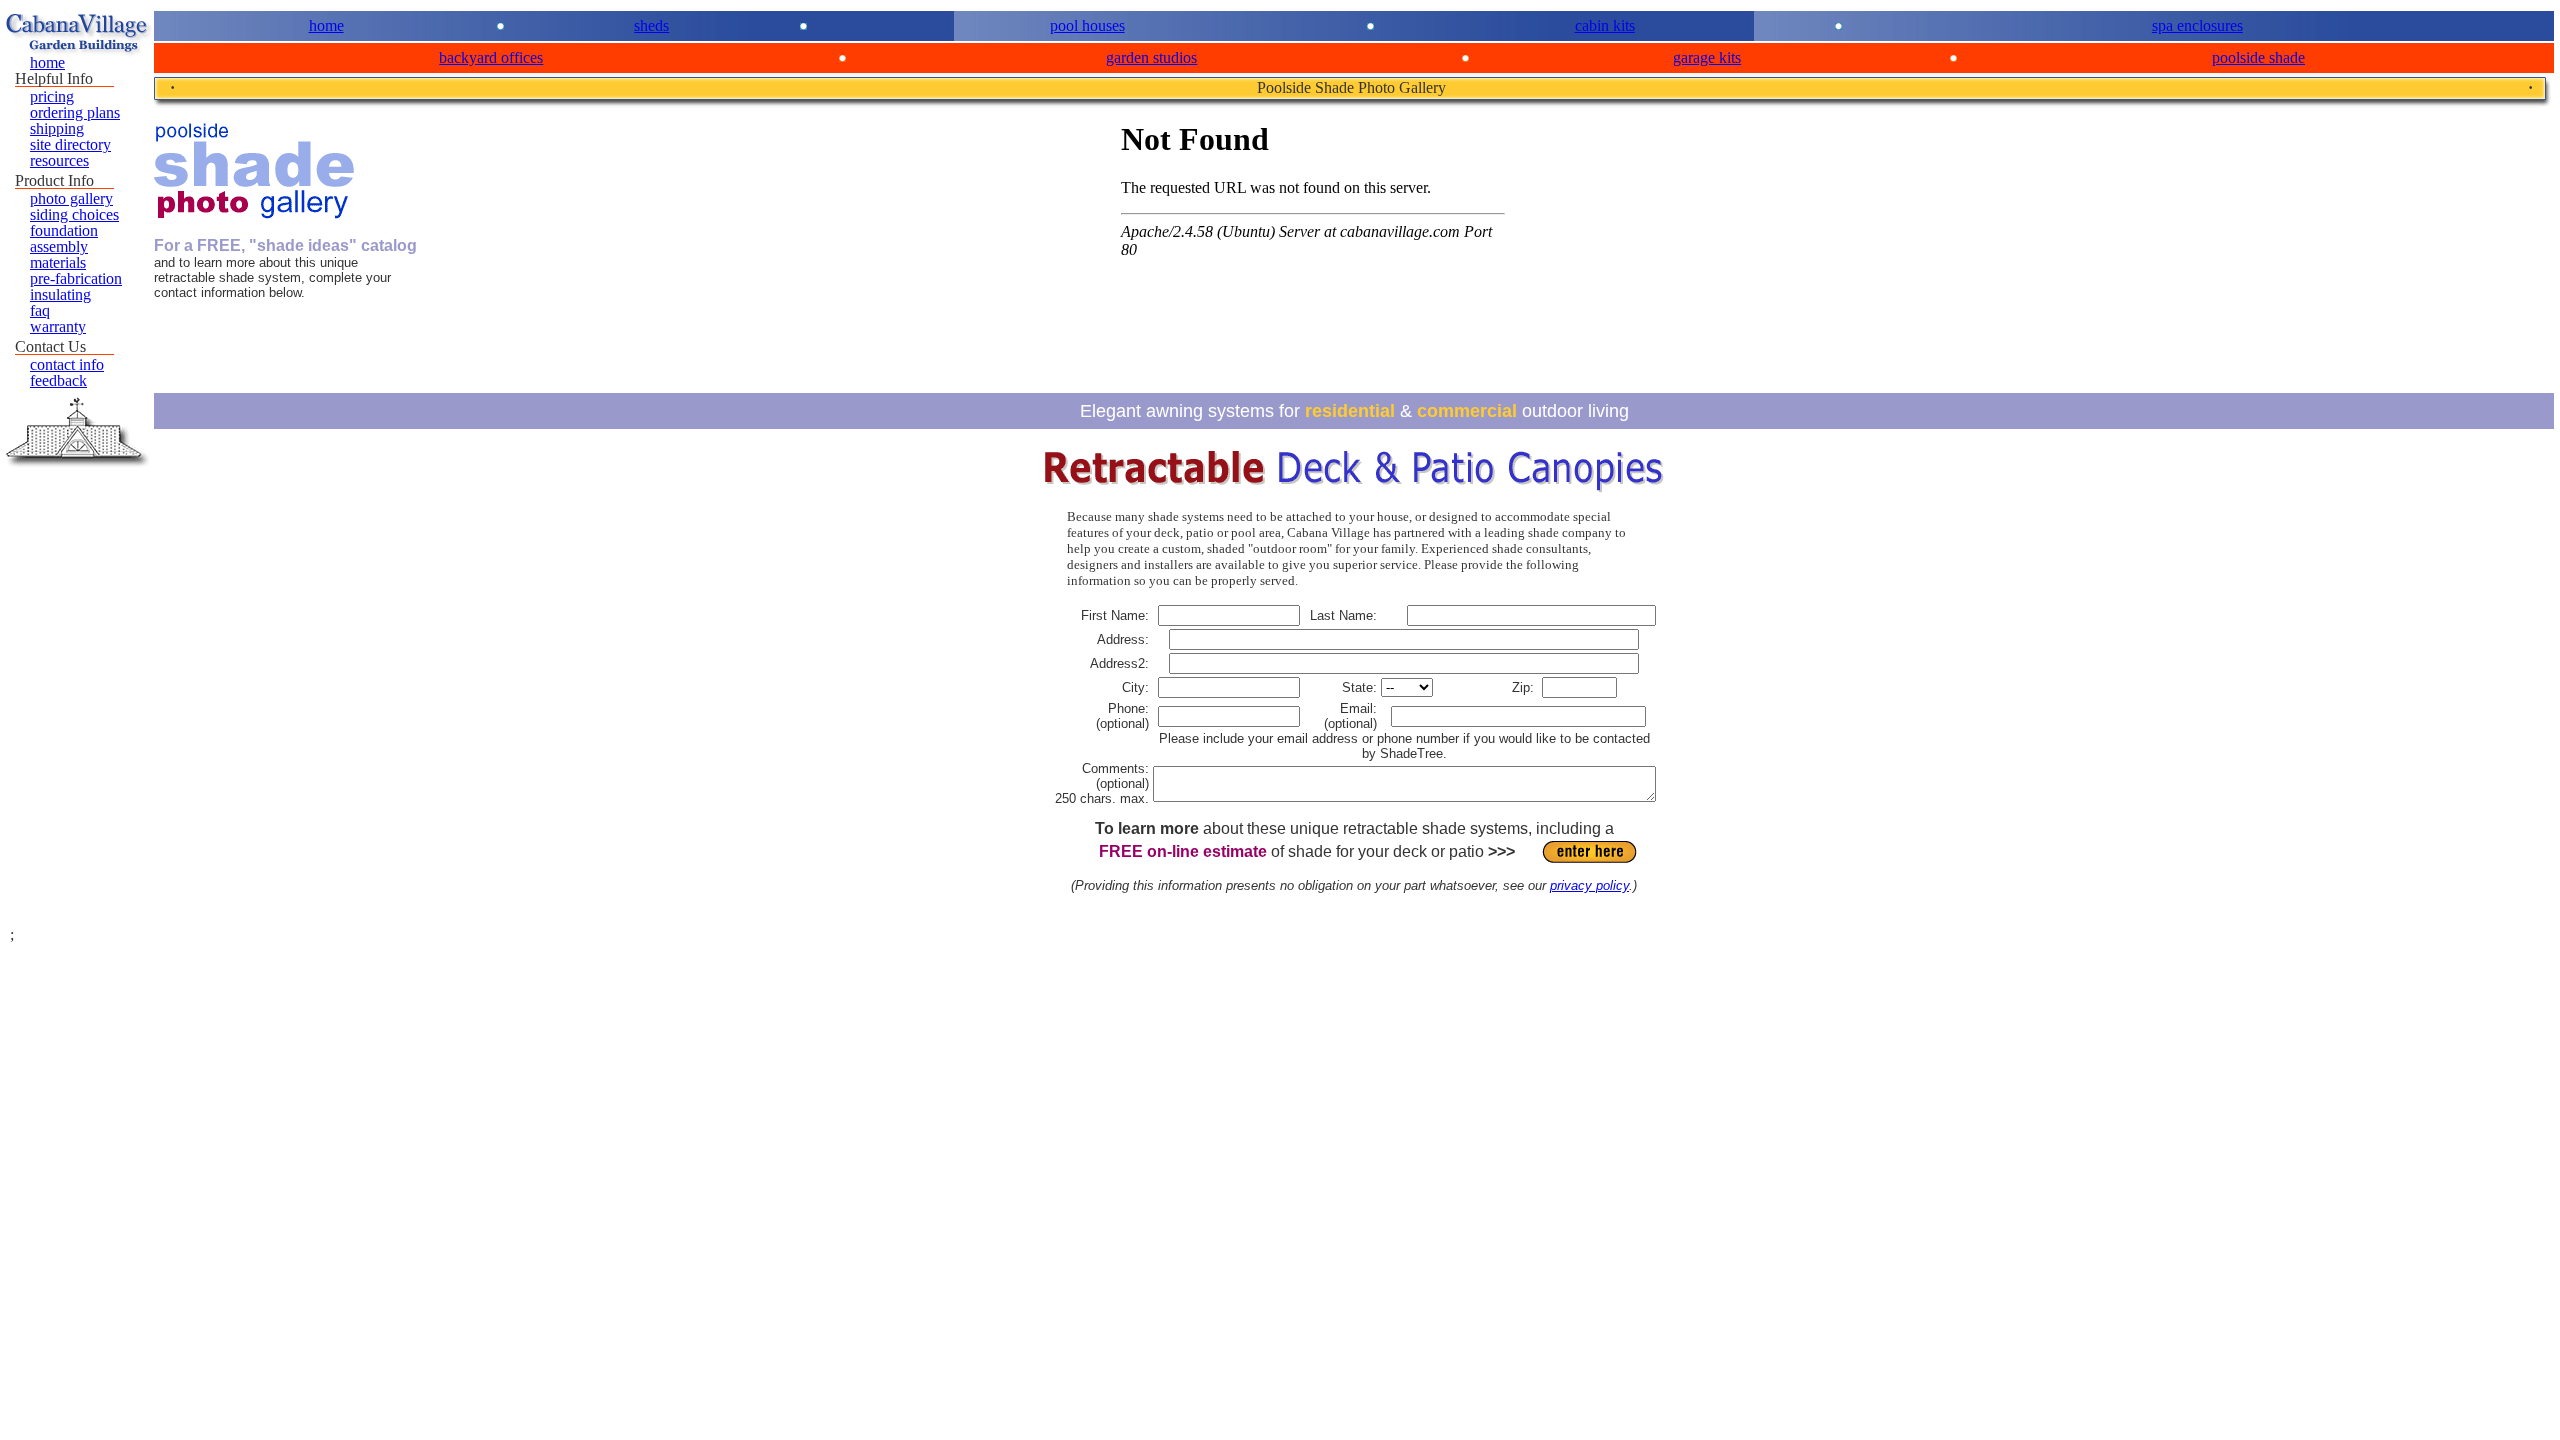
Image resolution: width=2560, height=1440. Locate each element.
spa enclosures (2197, 25)
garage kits (1707, 57)
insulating (60, 294)
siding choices (74, 214)
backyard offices (491, 57)
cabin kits (1605, 25)
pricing (52, 96)
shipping (57, 128)
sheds (651, 25)
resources (59, 160)
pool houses (1087, 25)
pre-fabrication (76, 278)
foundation (64, 230)
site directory (70, 144)
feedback (58, 380)
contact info (67, 364)
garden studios (1151, 57)
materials (58, 262)
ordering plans (75, 112)
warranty (58, 326)
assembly (59, 246)
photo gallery (71, 198)
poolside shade (2258, 57)
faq (40, 310)
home (326, 25)
